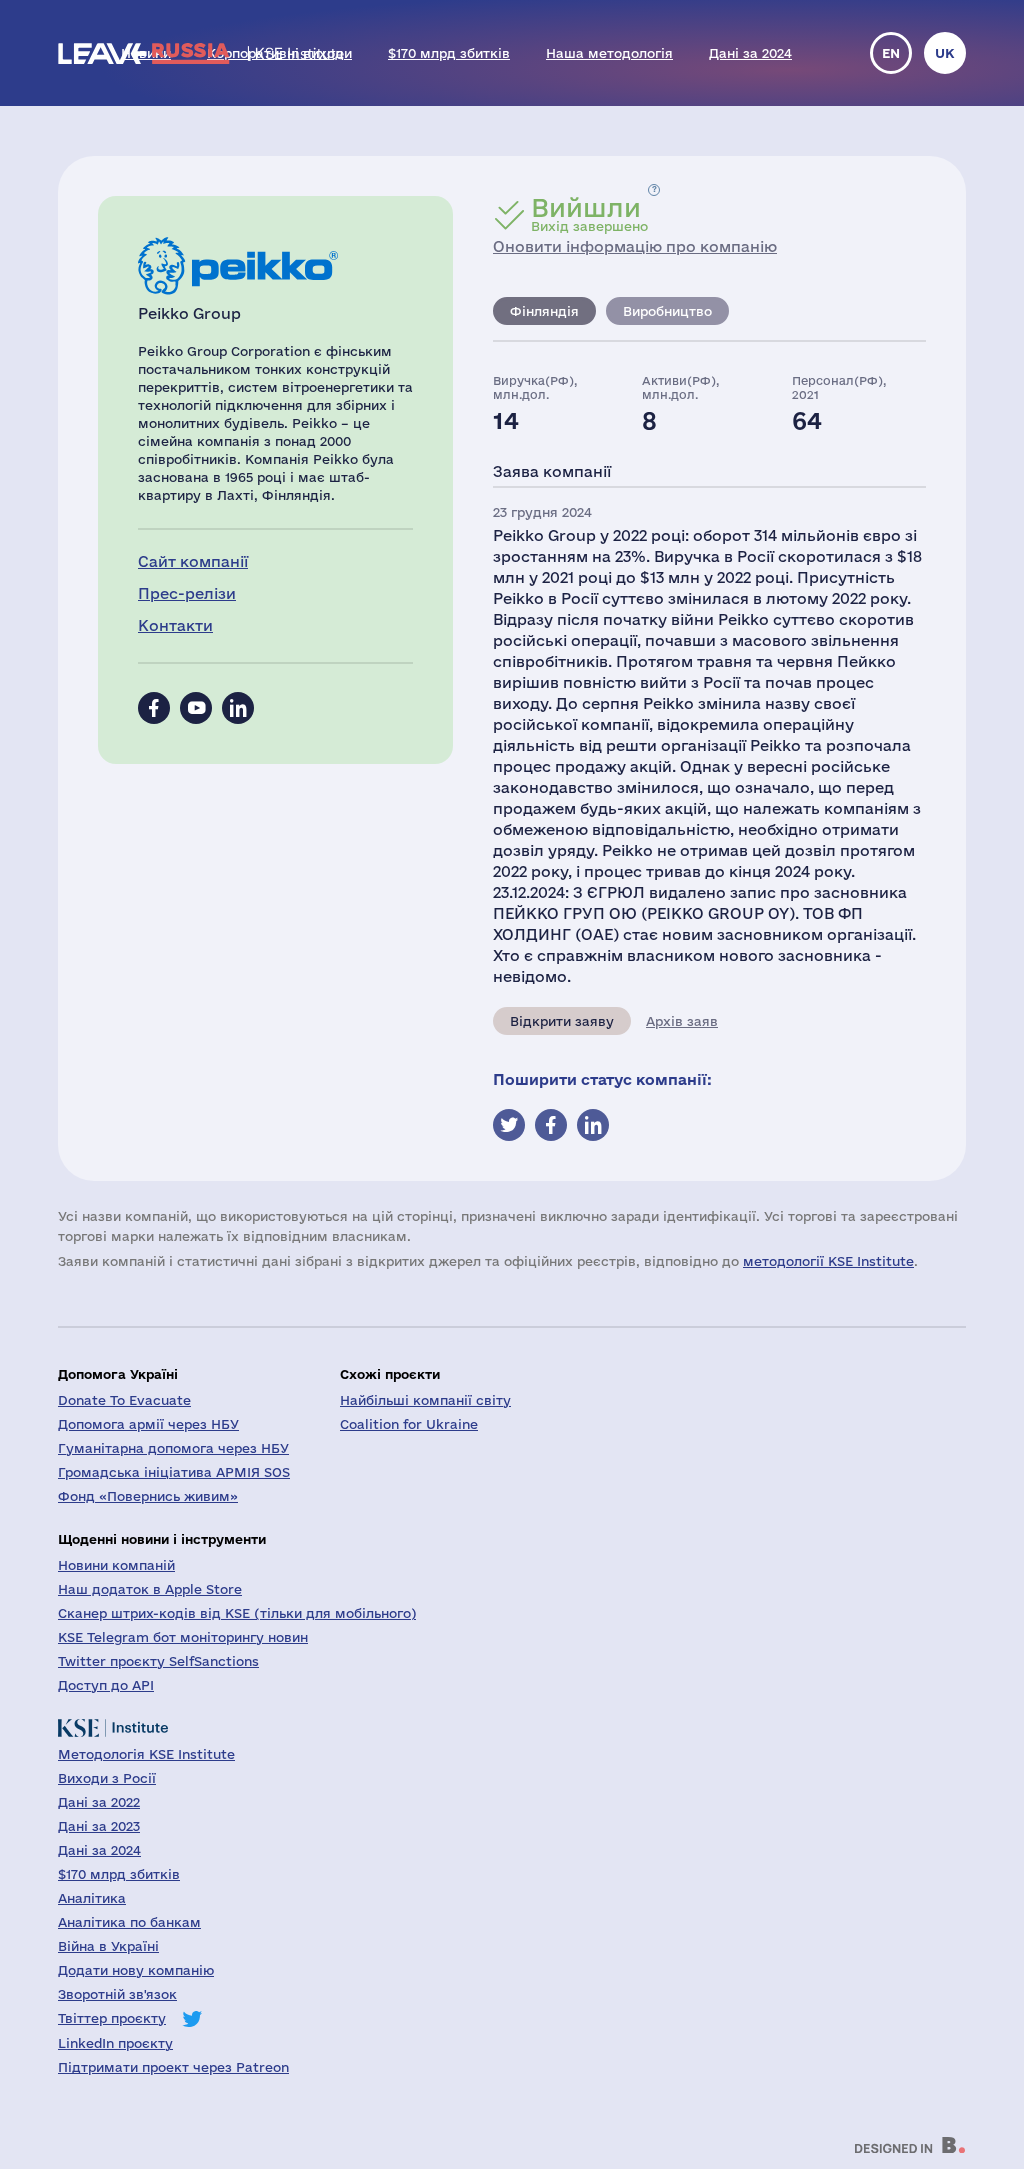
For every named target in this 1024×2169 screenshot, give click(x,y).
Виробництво (667, 311)
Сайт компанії (193, 561)
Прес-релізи (187, 593)
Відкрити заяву (562, 1021)
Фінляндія (544, 311)
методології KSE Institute (828, 1261)
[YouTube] (196, 708)
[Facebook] (154, 708)
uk (945, 53)
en (891, 53)
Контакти (175, 625)
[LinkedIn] (238, 708)
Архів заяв (682, 1021)
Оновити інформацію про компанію (635, 246)
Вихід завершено (589, 214)
